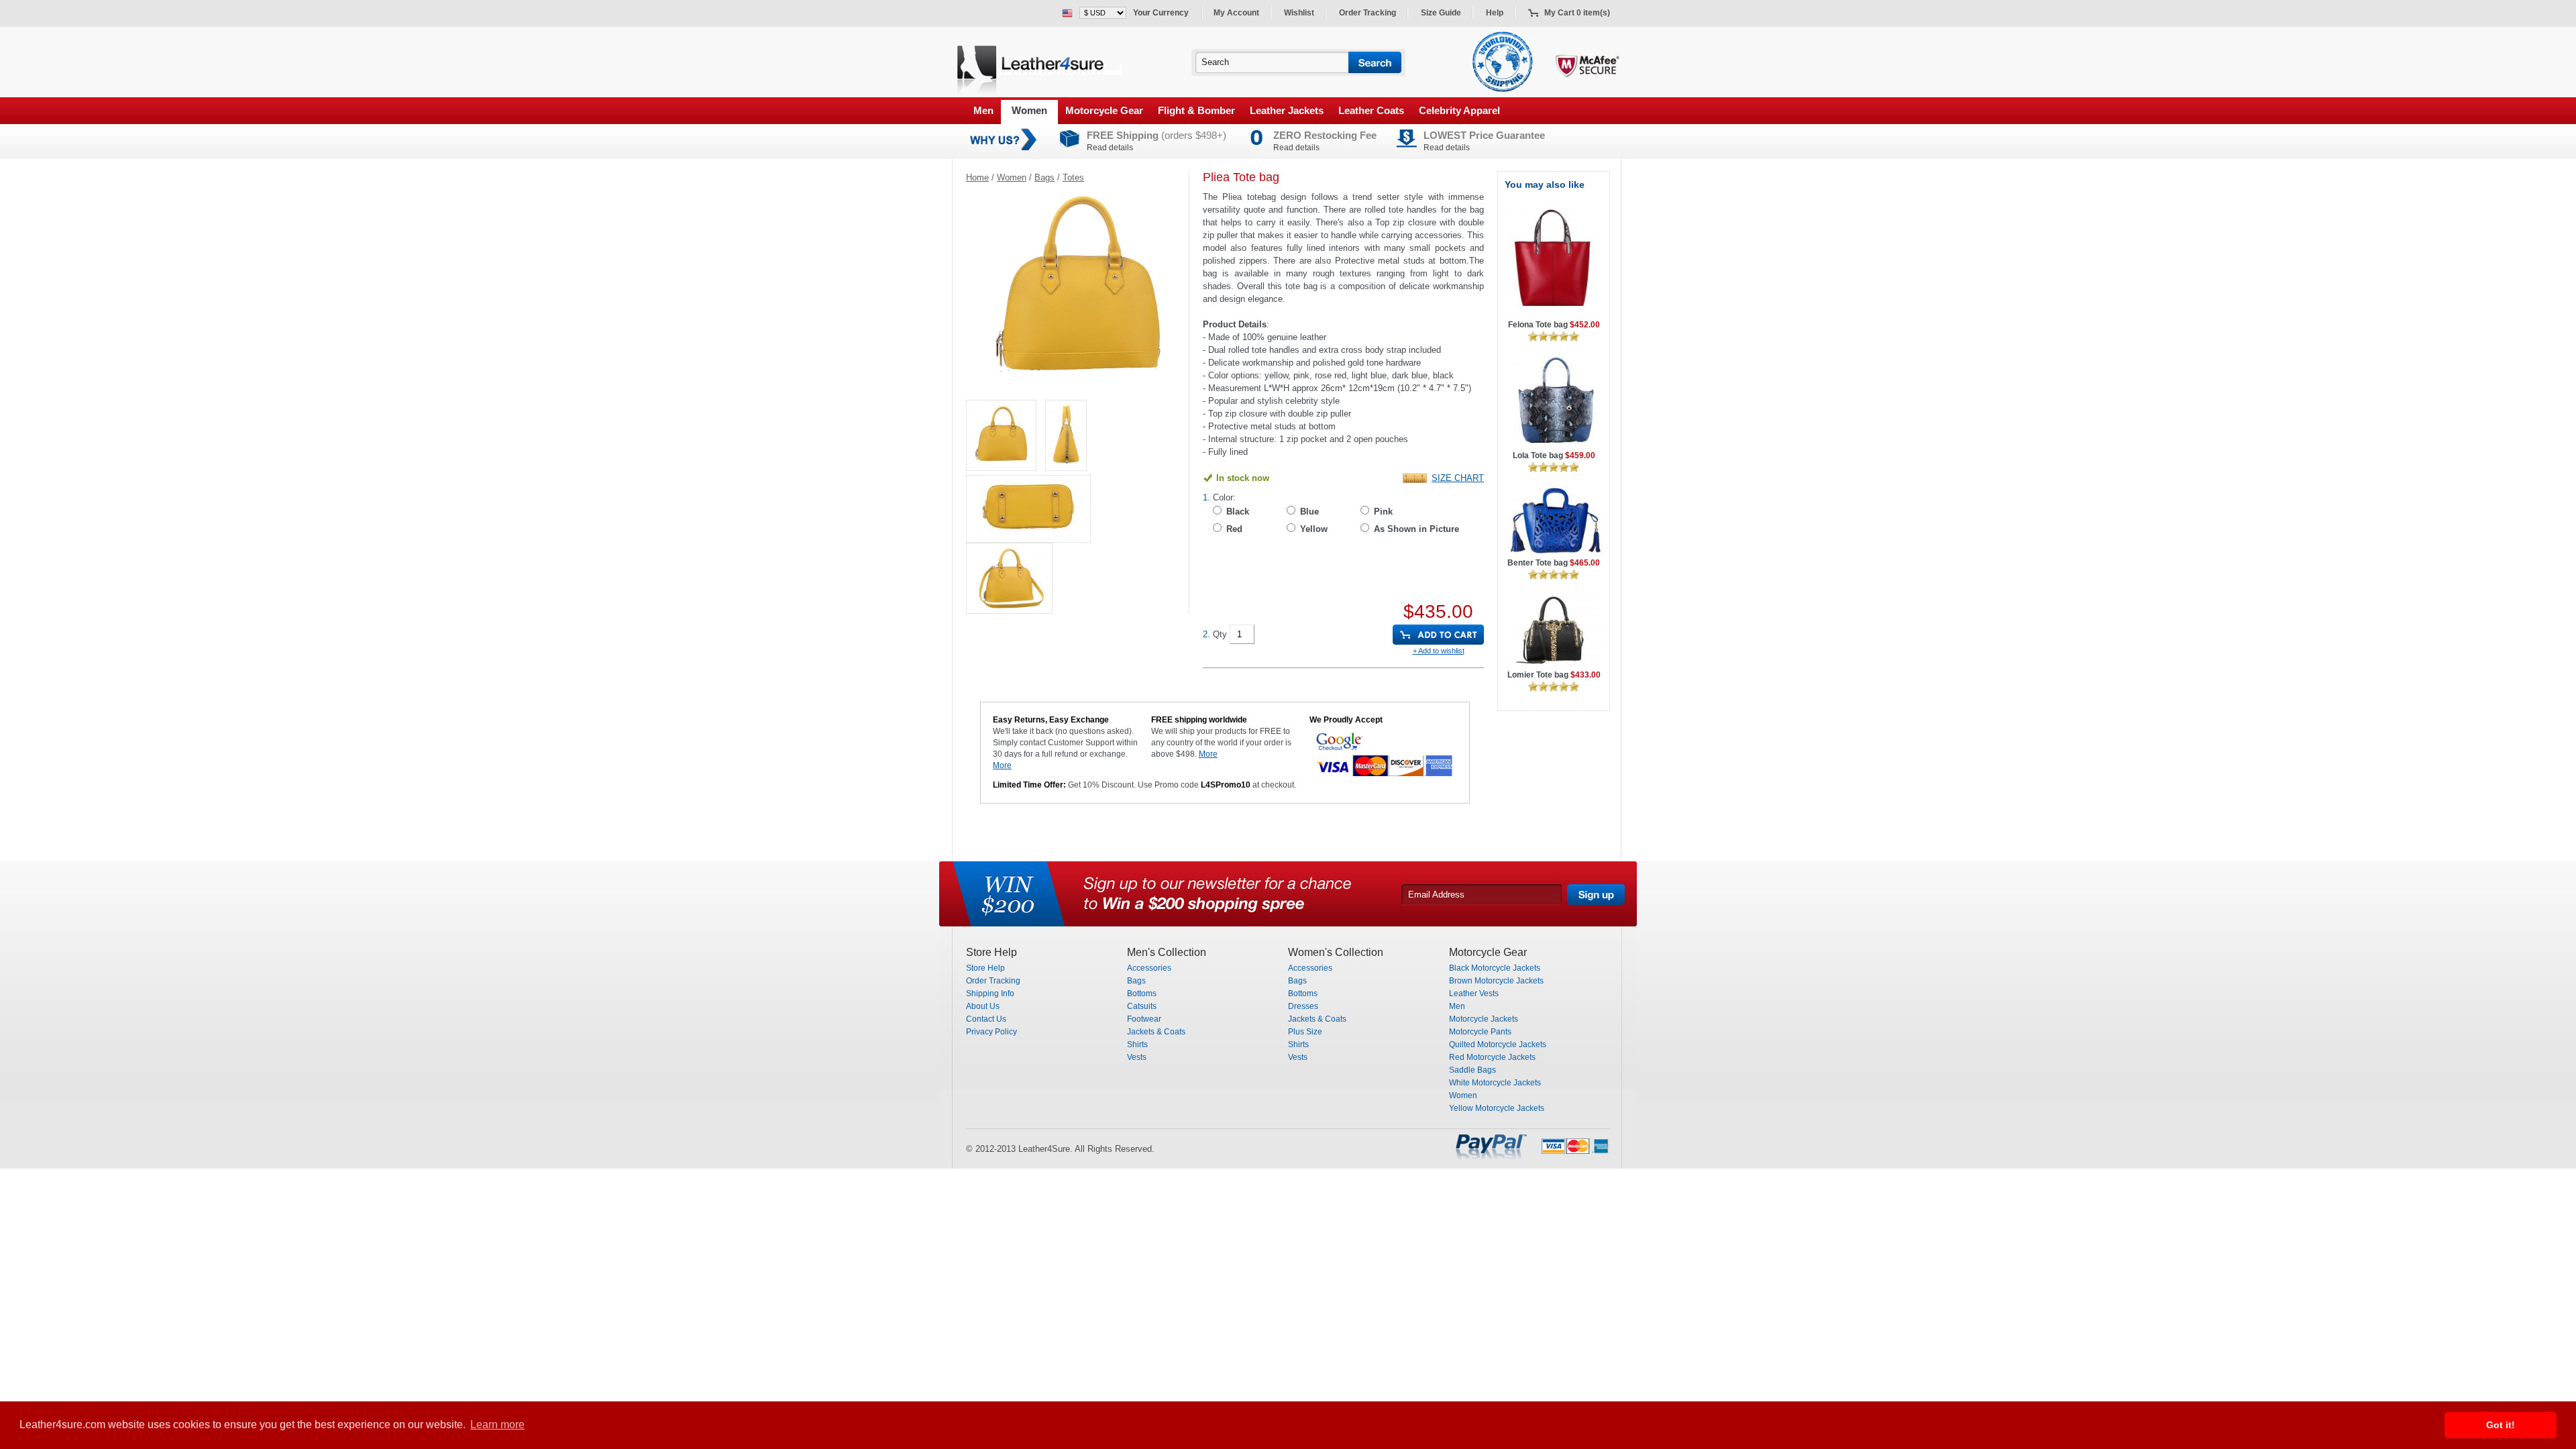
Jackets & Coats (1156, 1032)
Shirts (1137, 1044)
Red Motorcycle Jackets (1492, 1057)
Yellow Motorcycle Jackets (1497, 1108)
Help (1495, 13)
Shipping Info (990, 994)
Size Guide (1441, 13)
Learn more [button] (497, 1425)
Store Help (985, 968)
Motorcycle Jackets (1484, 1019)
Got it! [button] (2501, 1425)
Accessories (1149, 968)
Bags (1044, 177)
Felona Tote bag (1554, 325)
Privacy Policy (991, 1032)
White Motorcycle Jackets (1495, 1083)
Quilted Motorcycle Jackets (1498, 1044)
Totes (1073, 177)
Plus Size (1305, 1032)
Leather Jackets (1287, 110)
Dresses (1303, 1006)
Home (977, 177)
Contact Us (986, 1019)
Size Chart (1458, 478)
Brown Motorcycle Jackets (1496, 981)
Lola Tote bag (1554, 455)
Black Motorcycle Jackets (1495, 968)
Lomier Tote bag (1554, 675)
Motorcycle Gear (1104, 110)
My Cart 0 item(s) (1577, 13)
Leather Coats (1371, 110)
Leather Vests (1474, 994)
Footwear (1144, 1019)
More (1002, 765)
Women (1029, 110)
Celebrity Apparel (1459, 110)
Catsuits (1142, 1006)
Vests (1137, 1057)
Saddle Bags (1472, 1070)
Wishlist (1299, 13)
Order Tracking (1367, 13)
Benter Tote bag (1554, 563)
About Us (983, 1006)
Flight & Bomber (1196, 110)
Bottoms (1142, 994)
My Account (1236, 13)
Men (983, 110)
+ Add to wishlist (1439, 651)
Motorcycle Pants (1480, 1032)
